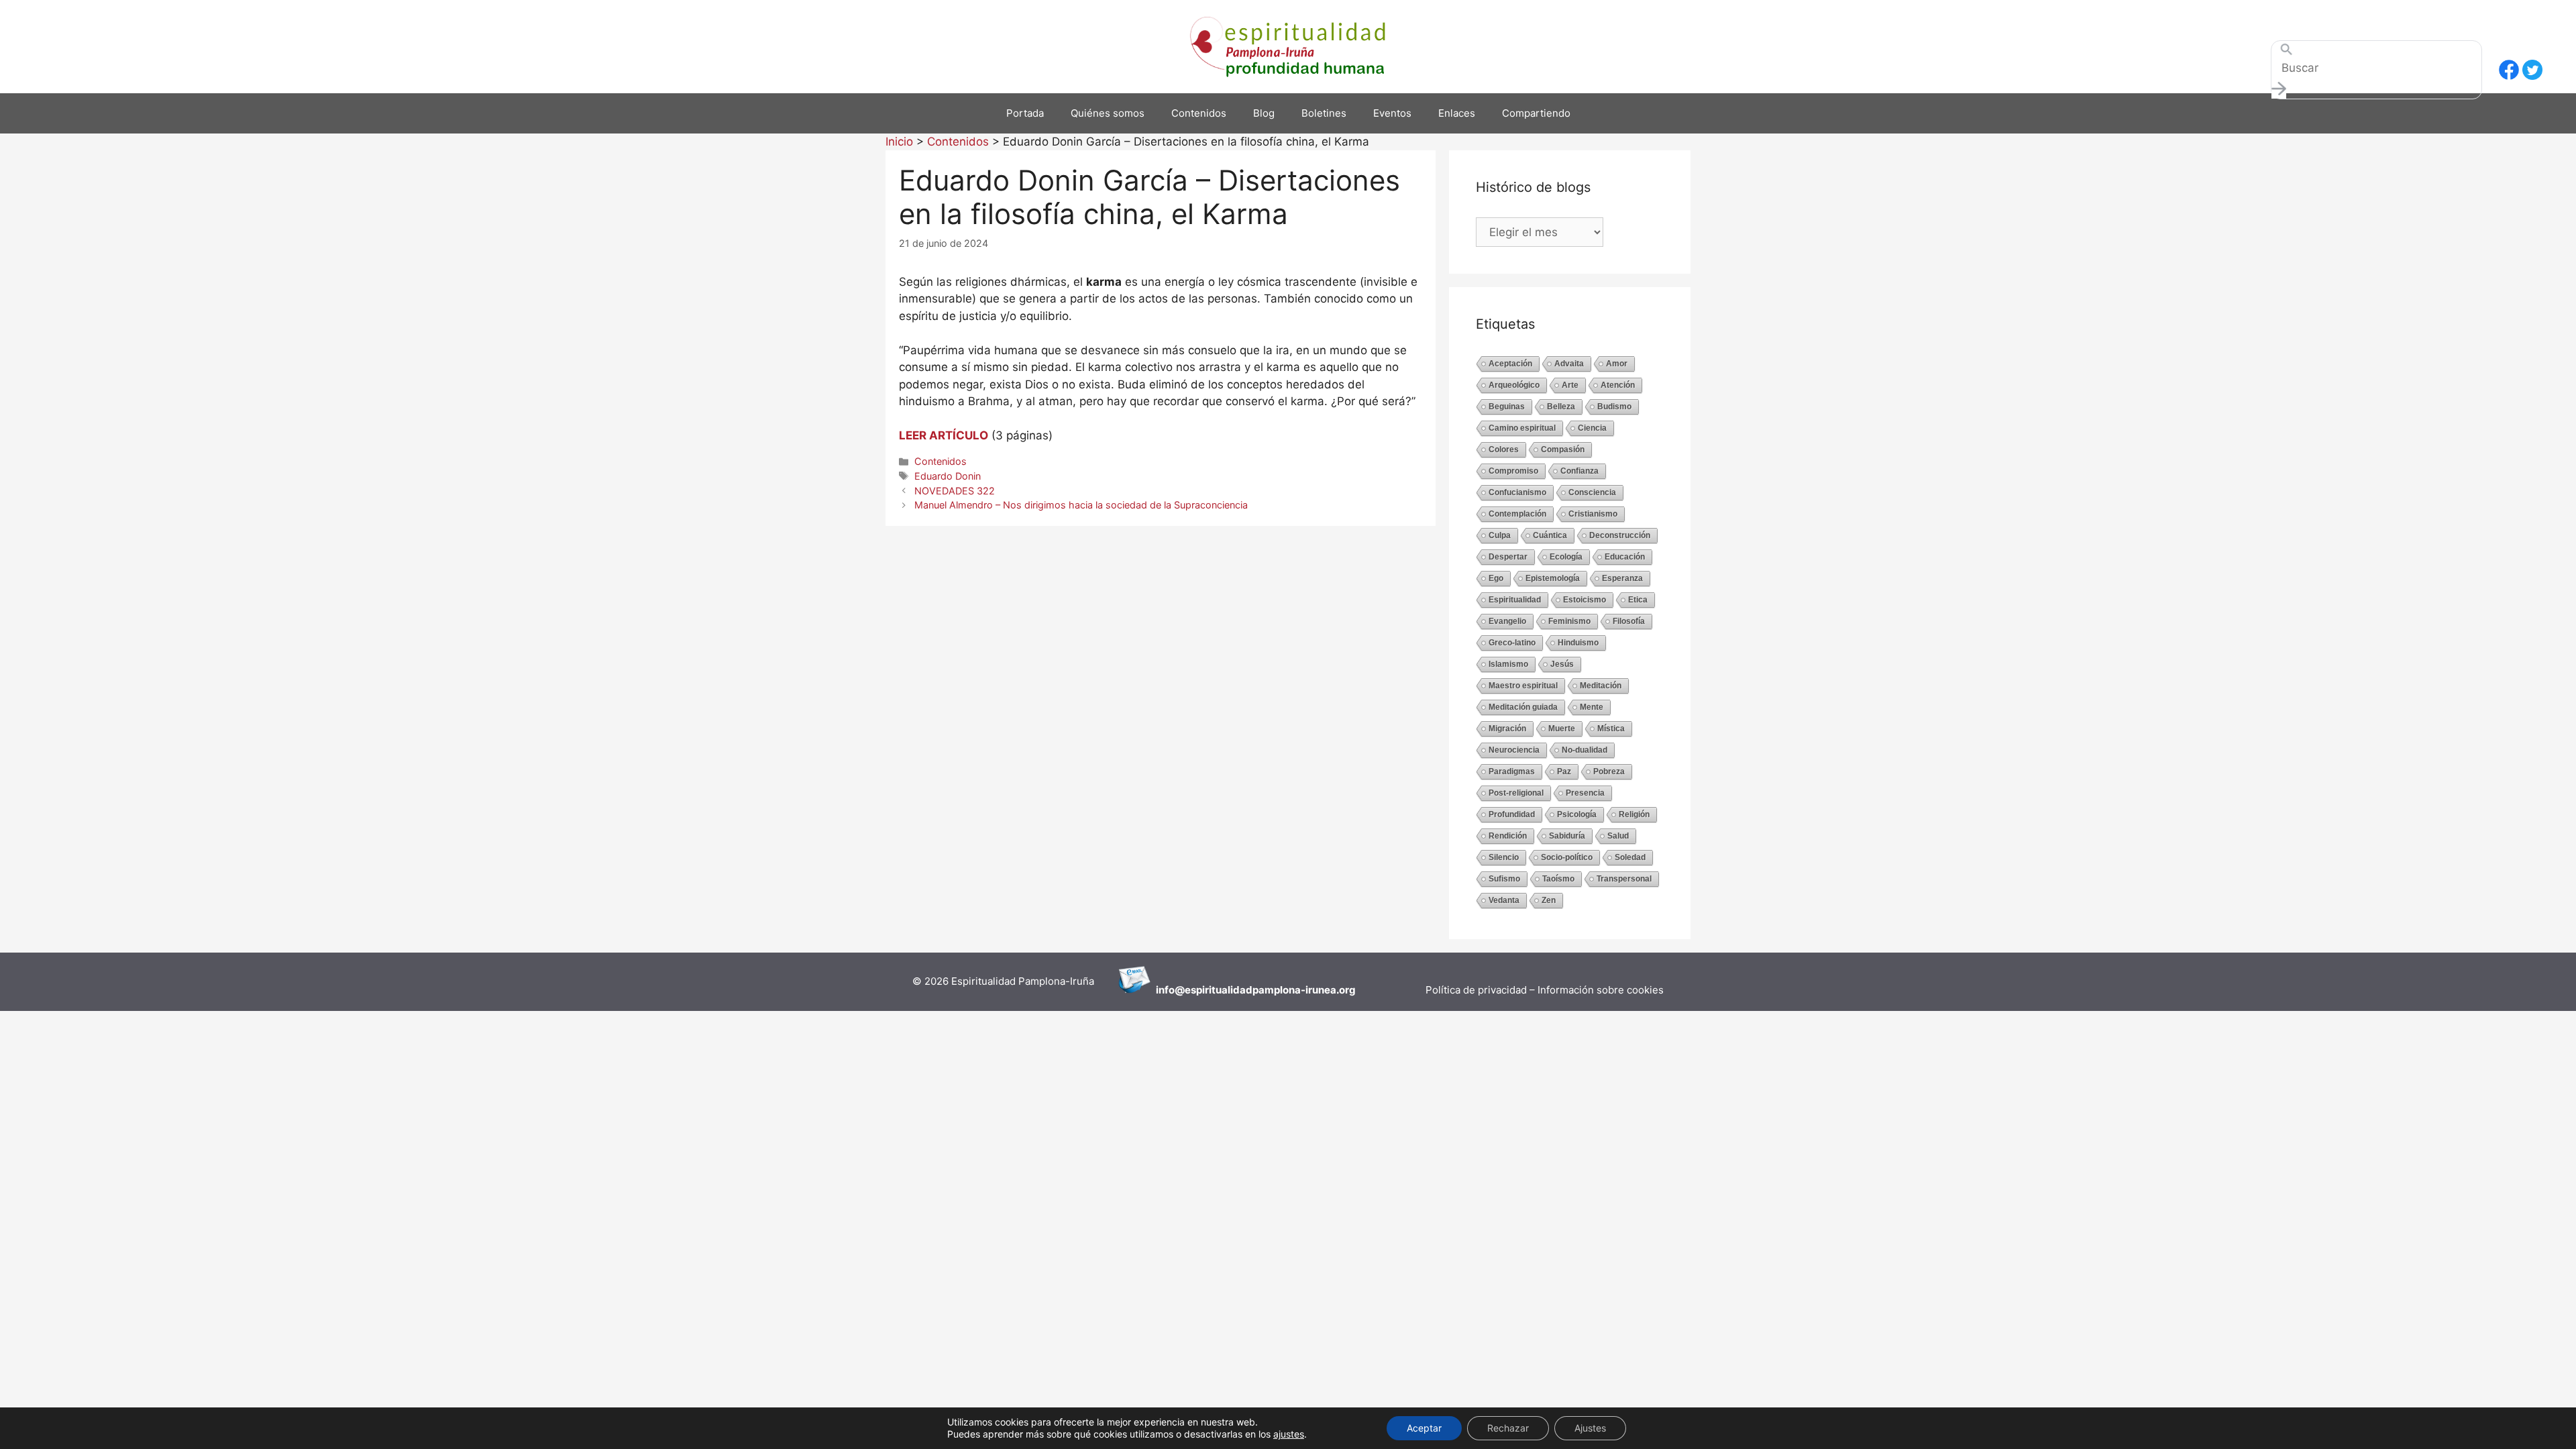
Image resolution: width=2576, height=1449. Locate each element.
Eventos (1392, 113)
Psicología (1577, 814)
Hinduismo (1578, 643)
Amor (1617, 364)
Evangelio (1507, 621)
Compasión (1563, 449)
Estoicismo (1585, 600)
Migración (1507, 729)
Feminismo (1569, 621)
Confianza (1579, 471)
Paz (1564, 771)
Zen (1549, 900)
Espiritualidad (1515, 600)
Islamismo (1508, 664)
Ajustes (1590, 1428)
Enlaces (1457, 113)
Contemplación (1517, 514)
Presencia (1585, 793)
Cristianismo (1593, 514)
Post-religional (1516, 793)
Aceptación (1510, 364)
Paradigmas (1512, 771)
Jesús (1562, 664)
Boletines (1324, 113)
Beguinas (1507, 407)
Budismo (1614, 407)
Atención (1618, 385)
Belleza (1561, 407)
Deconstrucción (1620, 535)
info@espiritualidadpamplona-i (1232, 990)
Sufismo (1504, 879)
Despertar (1508, 557)
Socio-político (1567, 857)
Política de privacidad (1478, 990)
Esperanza (1622, 578)
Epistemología (1553, 578)
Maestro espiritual (1523, 686)
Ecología (1566, 557)
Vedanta (1504, 900)
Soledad (1630, 857)
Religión (1634, 814)
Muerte (1562, 729)
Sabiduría (1567, 836)
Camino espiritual (1522, 428)
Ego (1496, 578)
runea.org (1332, 990)
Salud (1618, 836)
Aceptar (1424, 1428)
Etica (1638, 600)
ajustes (1289, 1434)
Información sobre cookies (1601, 990)
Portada (1025, 113)
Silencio (1504, 857)
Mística (1611, 729)
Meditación (1601, 686)
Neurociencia (1514, 750)
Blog (1264, 113)
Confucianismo (1517, 492)
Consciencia (1592, 492)
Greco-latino (1512, 643)
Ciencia (1592, 428)
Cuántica (1550, 535)
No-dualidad (1585, 750)
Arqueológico (1514, 385)
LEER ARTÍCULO (944, 435)
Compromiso (1513, 471)
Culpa (1500, 535)
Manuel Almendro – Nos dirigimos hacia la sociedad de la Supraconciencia (1081, 505)
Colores (1504, 449)
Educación (1625, 557)
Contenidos (1199, 113)
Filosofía (1629, 621)
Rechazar (1508, 1428)
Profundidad (1512, 814)
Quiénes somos (1108, 113)
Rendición (1508, 836)
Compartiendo (1536, 113)
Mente (1592, 707)
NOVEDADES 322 (955, 491)
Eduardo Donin (948, 476)
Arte (1570, 385)
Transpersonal (1624, 879)
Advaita (1569, 364)
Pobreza (1609, 771)
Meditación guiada (1523, 707)
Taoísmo (1558, 879)
